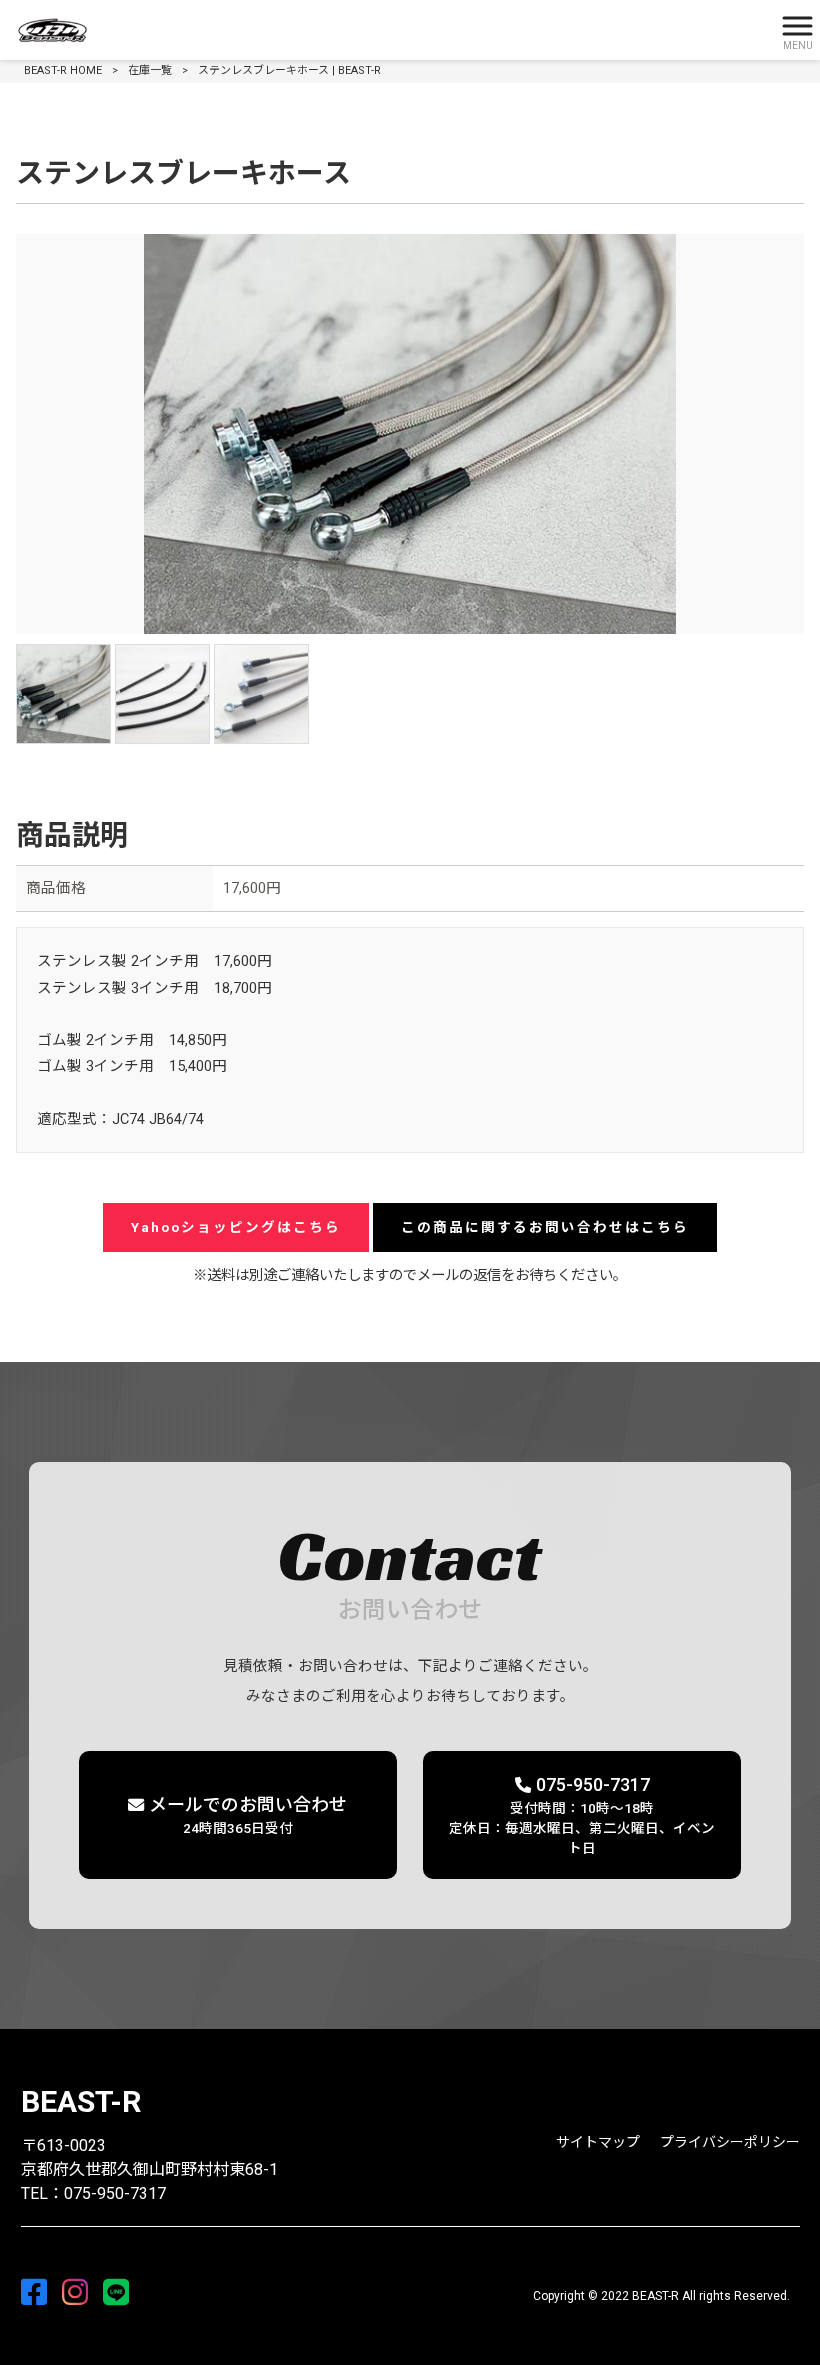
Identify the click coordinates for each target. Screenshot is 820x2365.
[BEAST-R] (385, 30)
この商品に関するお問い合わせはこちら (545, 1227)
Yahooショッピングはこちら (236, 1227)
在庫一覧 (150, 70)
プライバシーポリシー (730, 2142)
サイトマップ (598, 2142)
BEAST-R (81, 2101)
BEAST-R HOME (63, 70)
